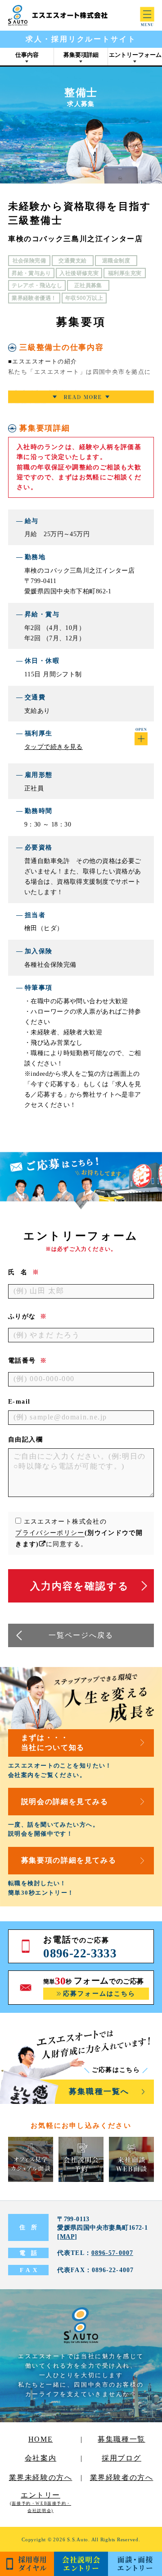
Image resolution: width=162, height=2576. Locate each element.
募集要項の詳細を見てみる (69, 1860)
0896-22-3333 (80, 1953)
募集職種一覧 (121, 2439)
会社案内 (40, 2458)
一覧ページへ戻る (81, 1635)
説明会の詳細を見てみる (65, 1802)
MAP (67, 2236)
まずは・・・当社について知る (53, 1743)
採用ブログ (121, 2458)
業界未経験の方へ (41, 2477)
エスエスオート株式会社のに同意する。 (79, 1533)
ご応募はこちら (116, 2070)
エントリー (40, 2502)
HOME (40, 2439)
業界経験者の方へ (122, 2477)
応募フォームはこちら (99, 1994)
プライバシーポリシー (50, 1533)
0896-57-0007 (112, 2253)
